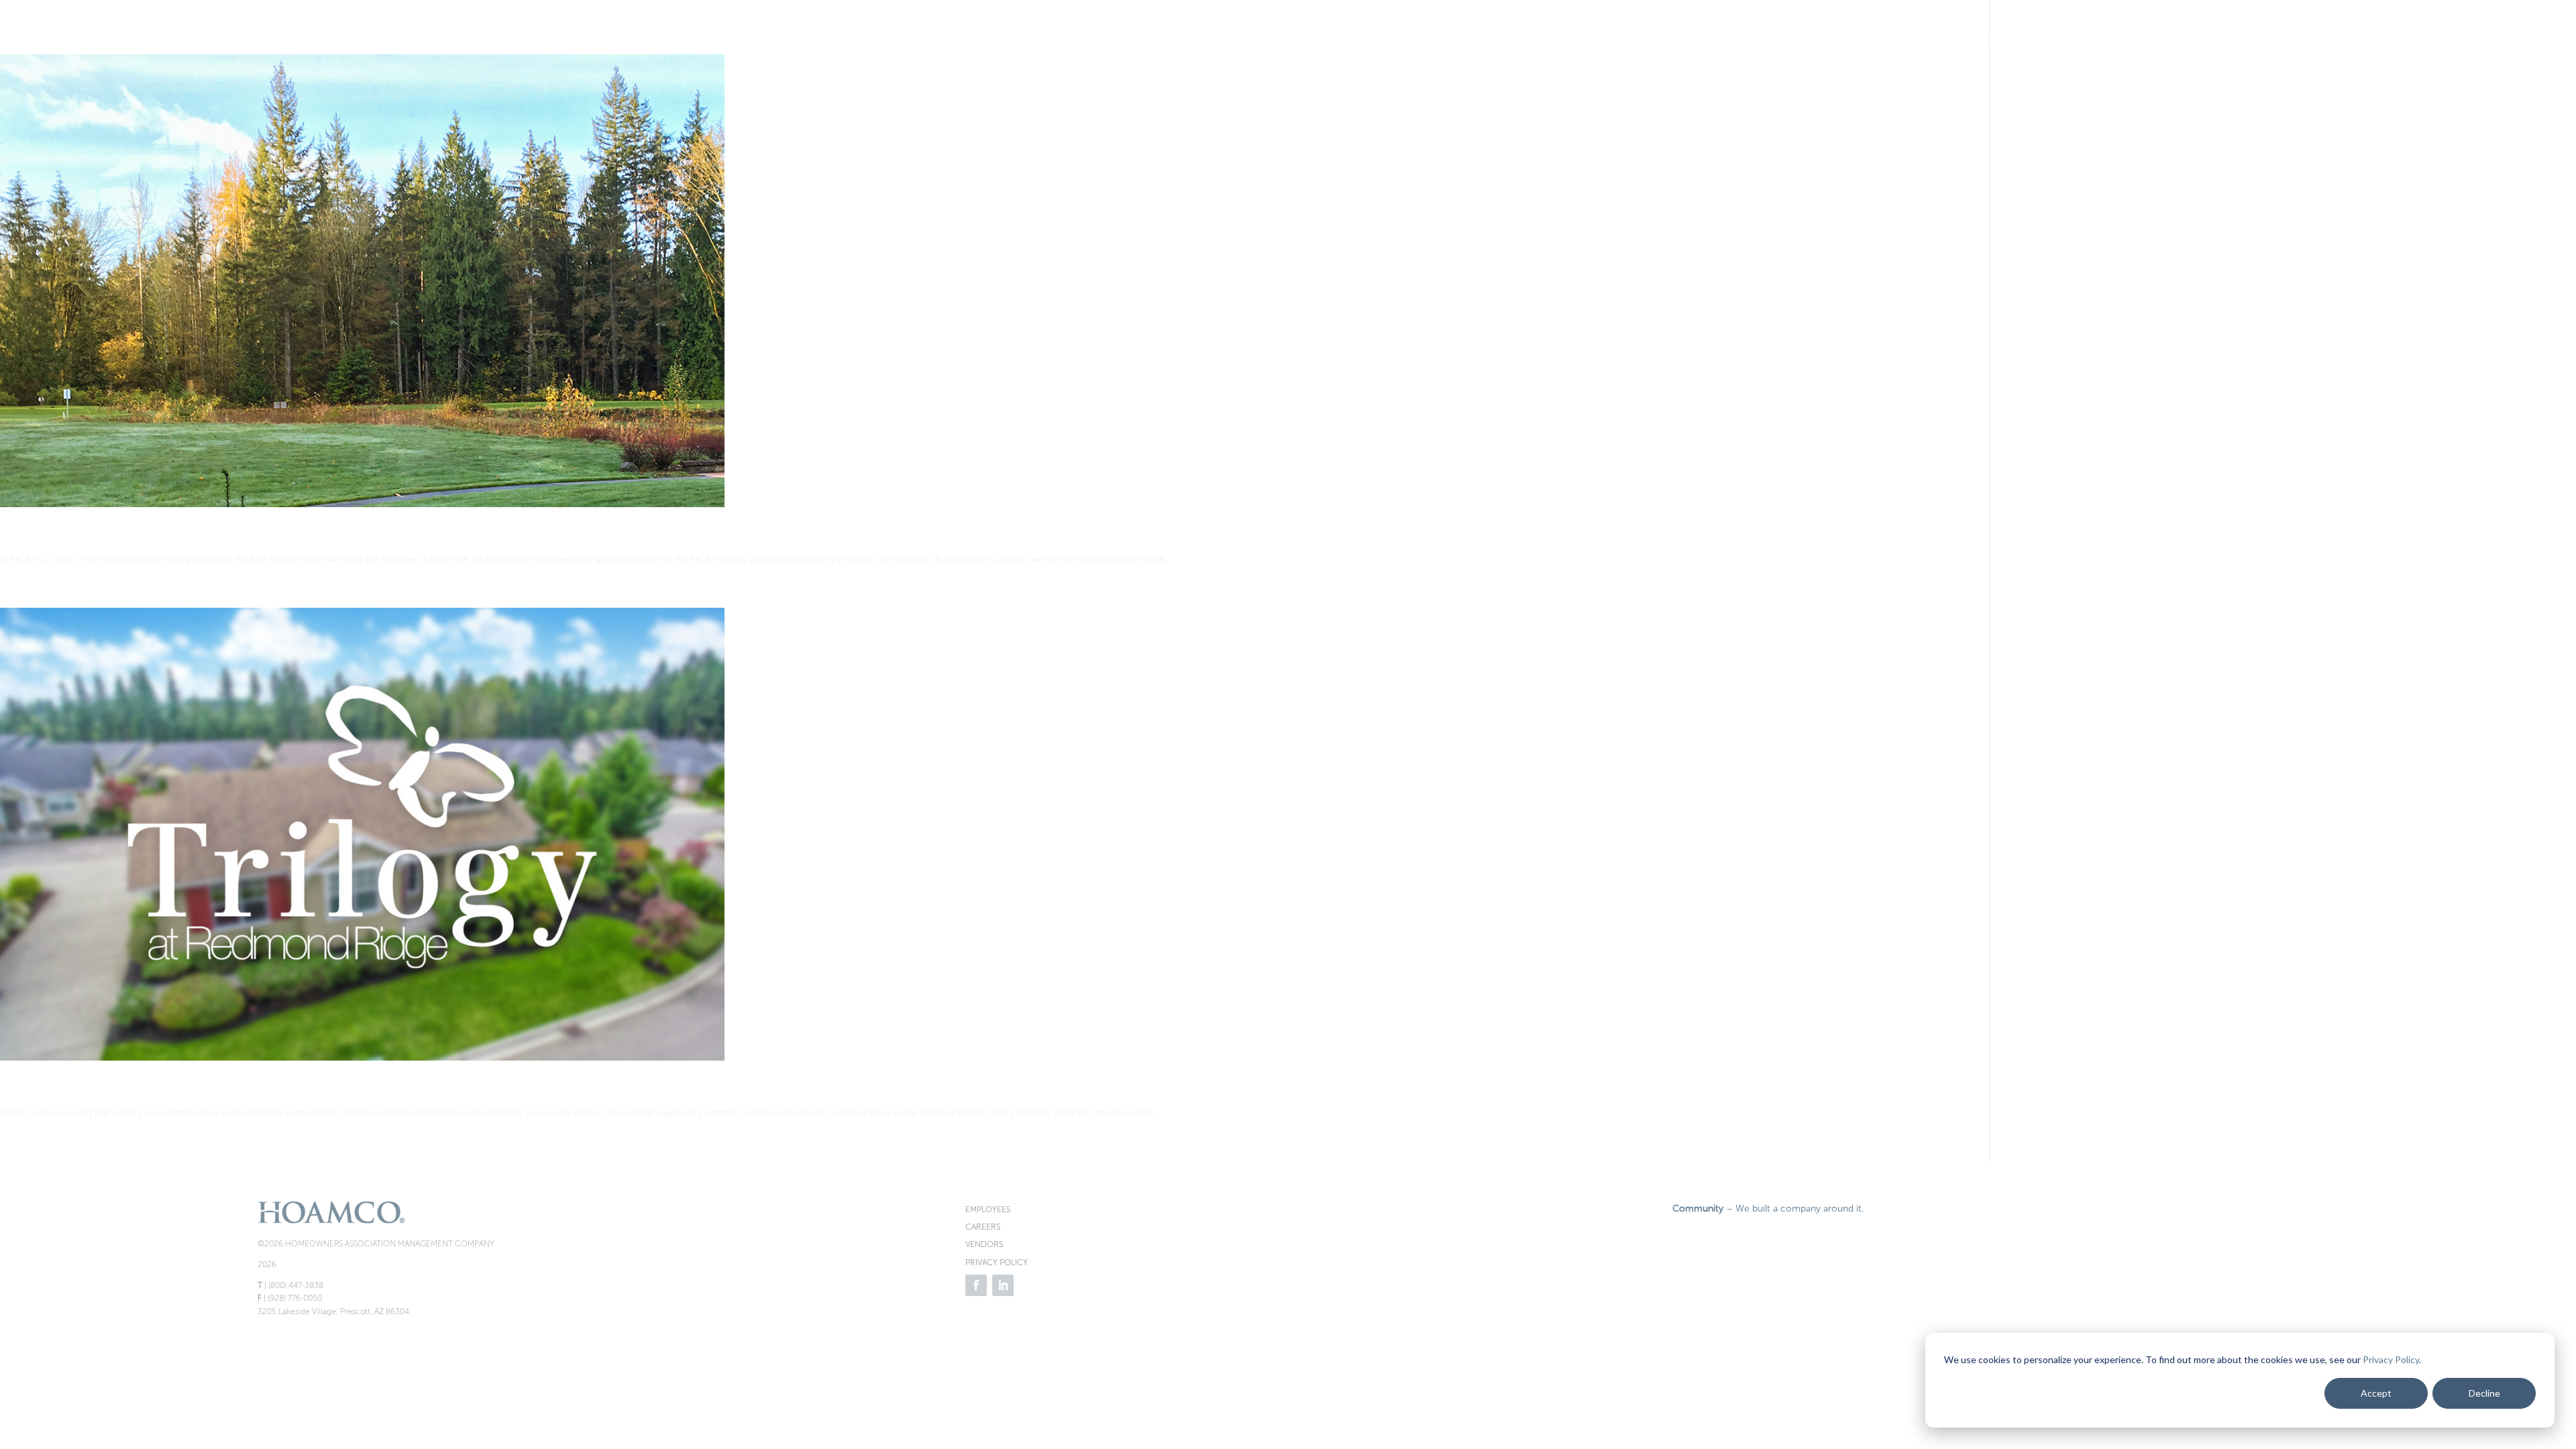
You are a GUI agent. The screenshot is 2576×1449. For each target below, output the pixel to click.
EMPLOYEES (988, 1210)
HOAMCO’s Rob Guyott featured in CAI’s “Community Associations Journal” (309, 536)
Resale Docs (2124, 43)
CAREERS (983, 1227)
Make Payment (1866, 43)
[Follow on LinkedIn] (1003, 1285)
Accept (2376, 1393)
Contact (2500, 43)
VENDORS (984, 1244)
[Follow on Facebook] (976, 1285)
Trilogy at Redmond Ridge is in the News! (167, 1089)
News (2432, 43)
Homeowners (2211, 43)
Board (2295, 43)
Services (2365, 43)
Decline (2484, 1393)
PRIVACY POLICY (997, 1263)
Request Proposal (1997, 43)
